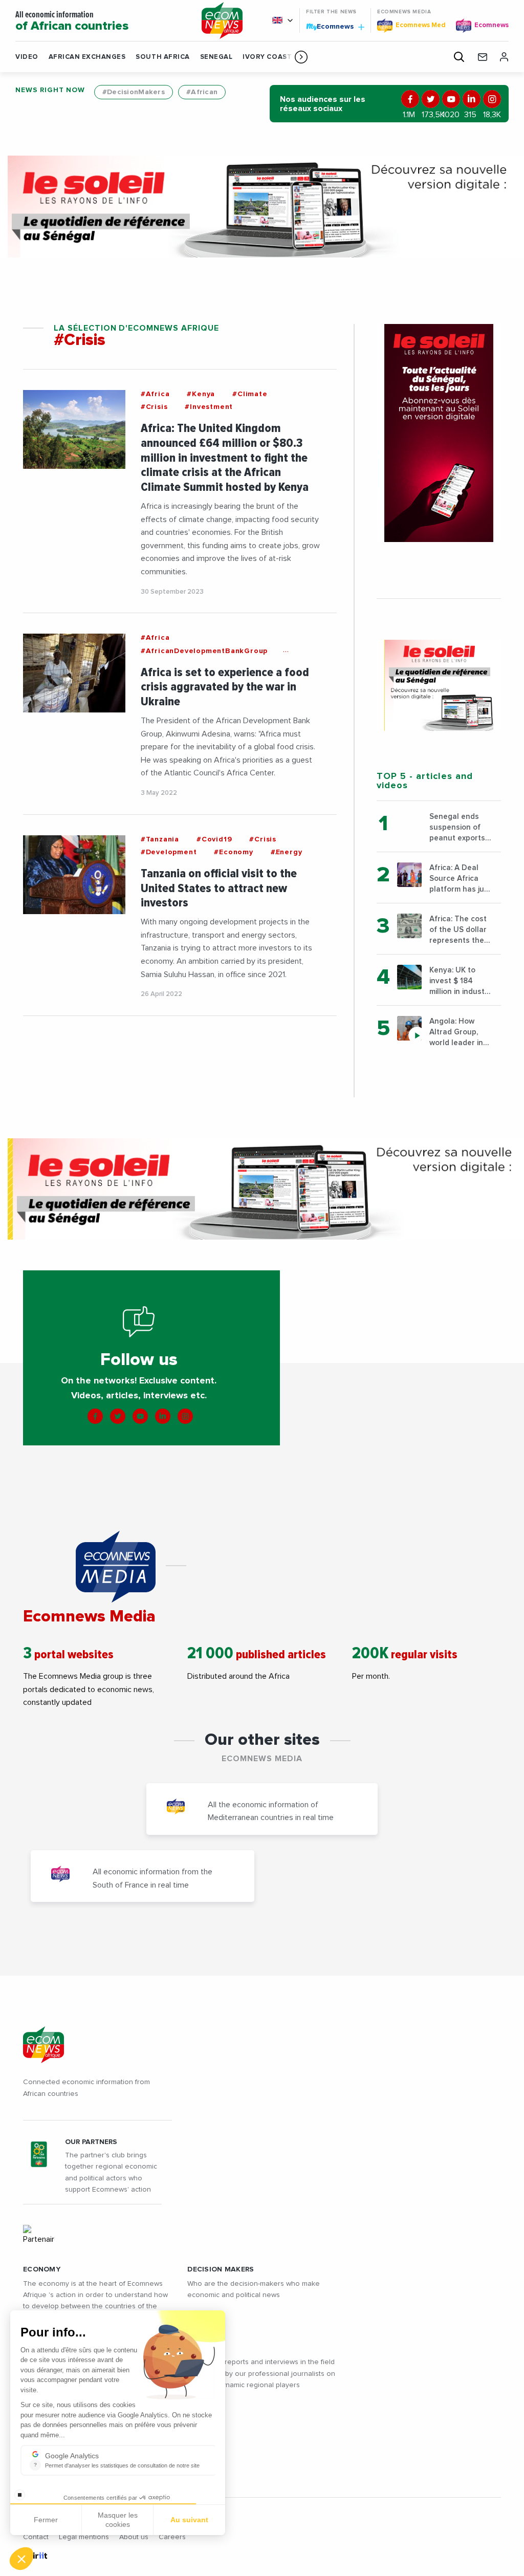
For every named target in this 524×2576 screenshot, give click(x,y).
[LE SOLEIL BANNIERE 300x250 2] (439, 685)
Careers (172, 2537)
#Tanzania (160, 839)
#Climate (250, 394)
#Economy (233, 852)
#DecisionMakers (134, 92)
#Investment (209, 407)
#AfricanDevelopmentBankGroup (204, 651)
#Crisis (154, 407)
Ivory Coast (267, 57)
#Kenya (201, 394)
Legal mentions (84, 2537)
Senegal (216, 57)
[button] (301, 57)
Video (27, 57)
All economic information (72, 21)
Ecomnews (331, 26)
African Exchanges (87, 57)
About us (134, 2537)
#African (202, 92)
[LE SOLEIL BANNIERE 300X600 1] (439, 433)
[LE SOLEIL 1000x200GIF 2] (262, 207)
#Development (169, 852)
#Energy (287, 852)
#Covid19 (214, 839)
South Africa (162, 57)
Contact (36, 2537)
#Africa (155, 394)
